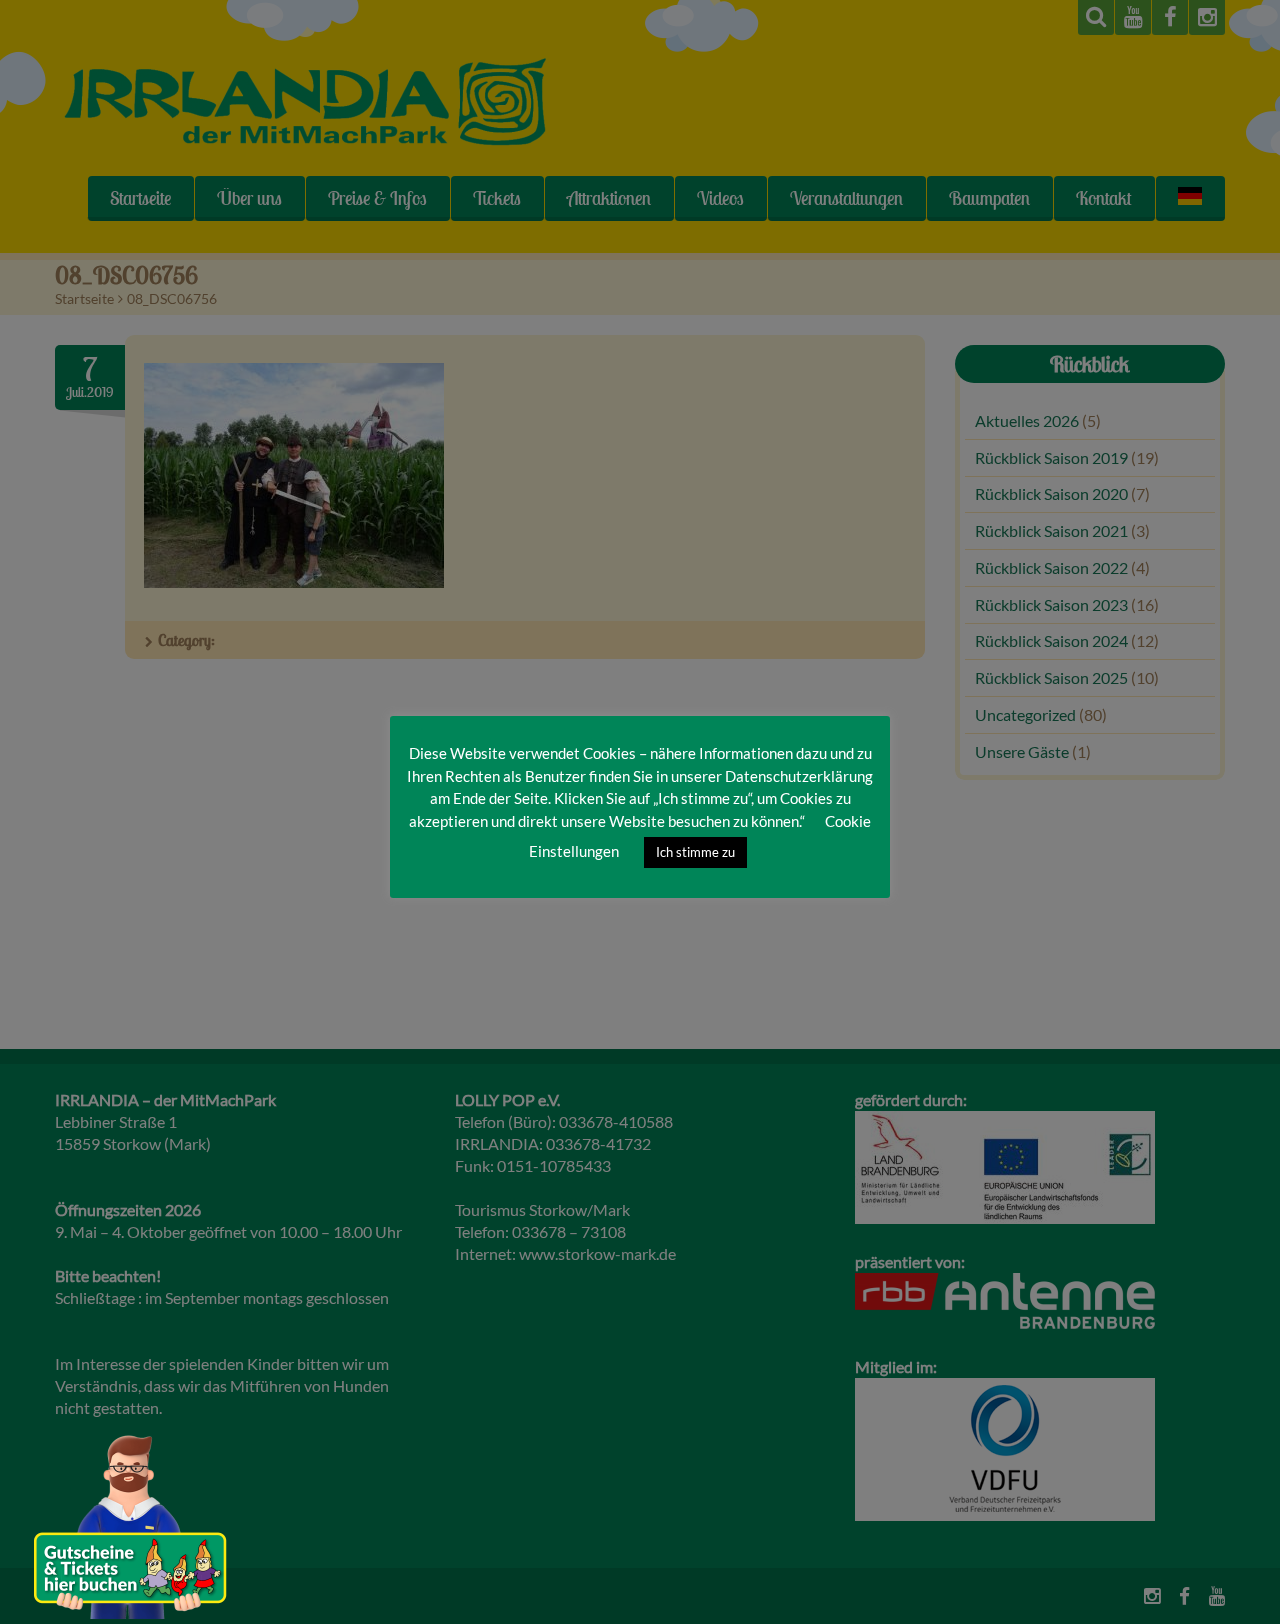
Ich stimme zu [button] (695, 852)
